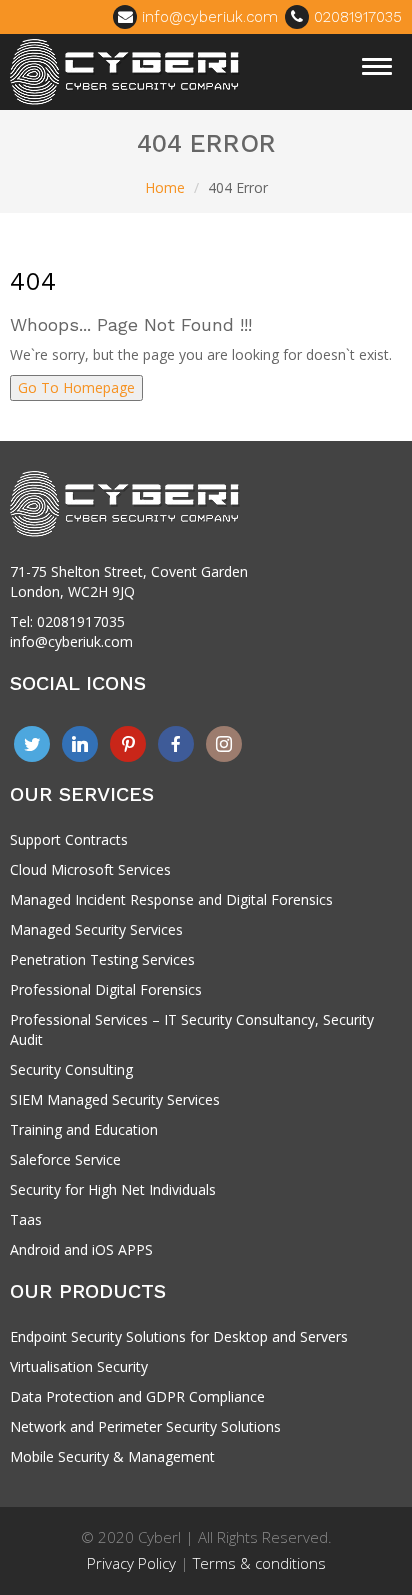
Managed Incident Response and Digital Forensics (171, 899)
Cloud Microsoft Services (90, 869)
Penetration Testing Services (102, 959)
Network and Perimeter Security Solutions (145, 1426)
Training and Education (84, 1129)
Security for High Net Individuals (113, 1189)
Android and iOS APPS (81, 1249)
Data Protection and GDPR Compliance (137, 1396)
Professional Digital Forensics (106, 989)
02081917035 (355, 17)
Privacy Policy (131, 1563)
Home (165, 187)
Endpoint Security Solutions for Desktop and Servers (179, 1336)
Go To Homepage (76, 387)
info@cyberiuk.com (207, 17)
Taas (26, 1219)
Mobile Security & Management (112, 1456)
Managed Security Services (96, 929)
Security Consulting (71, 1069)
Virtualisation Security (79, 1366)
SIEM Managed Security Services (115, 1099)
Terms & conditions (259, 1563)
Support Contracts (69, 839)
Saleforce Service (65, 1159)
